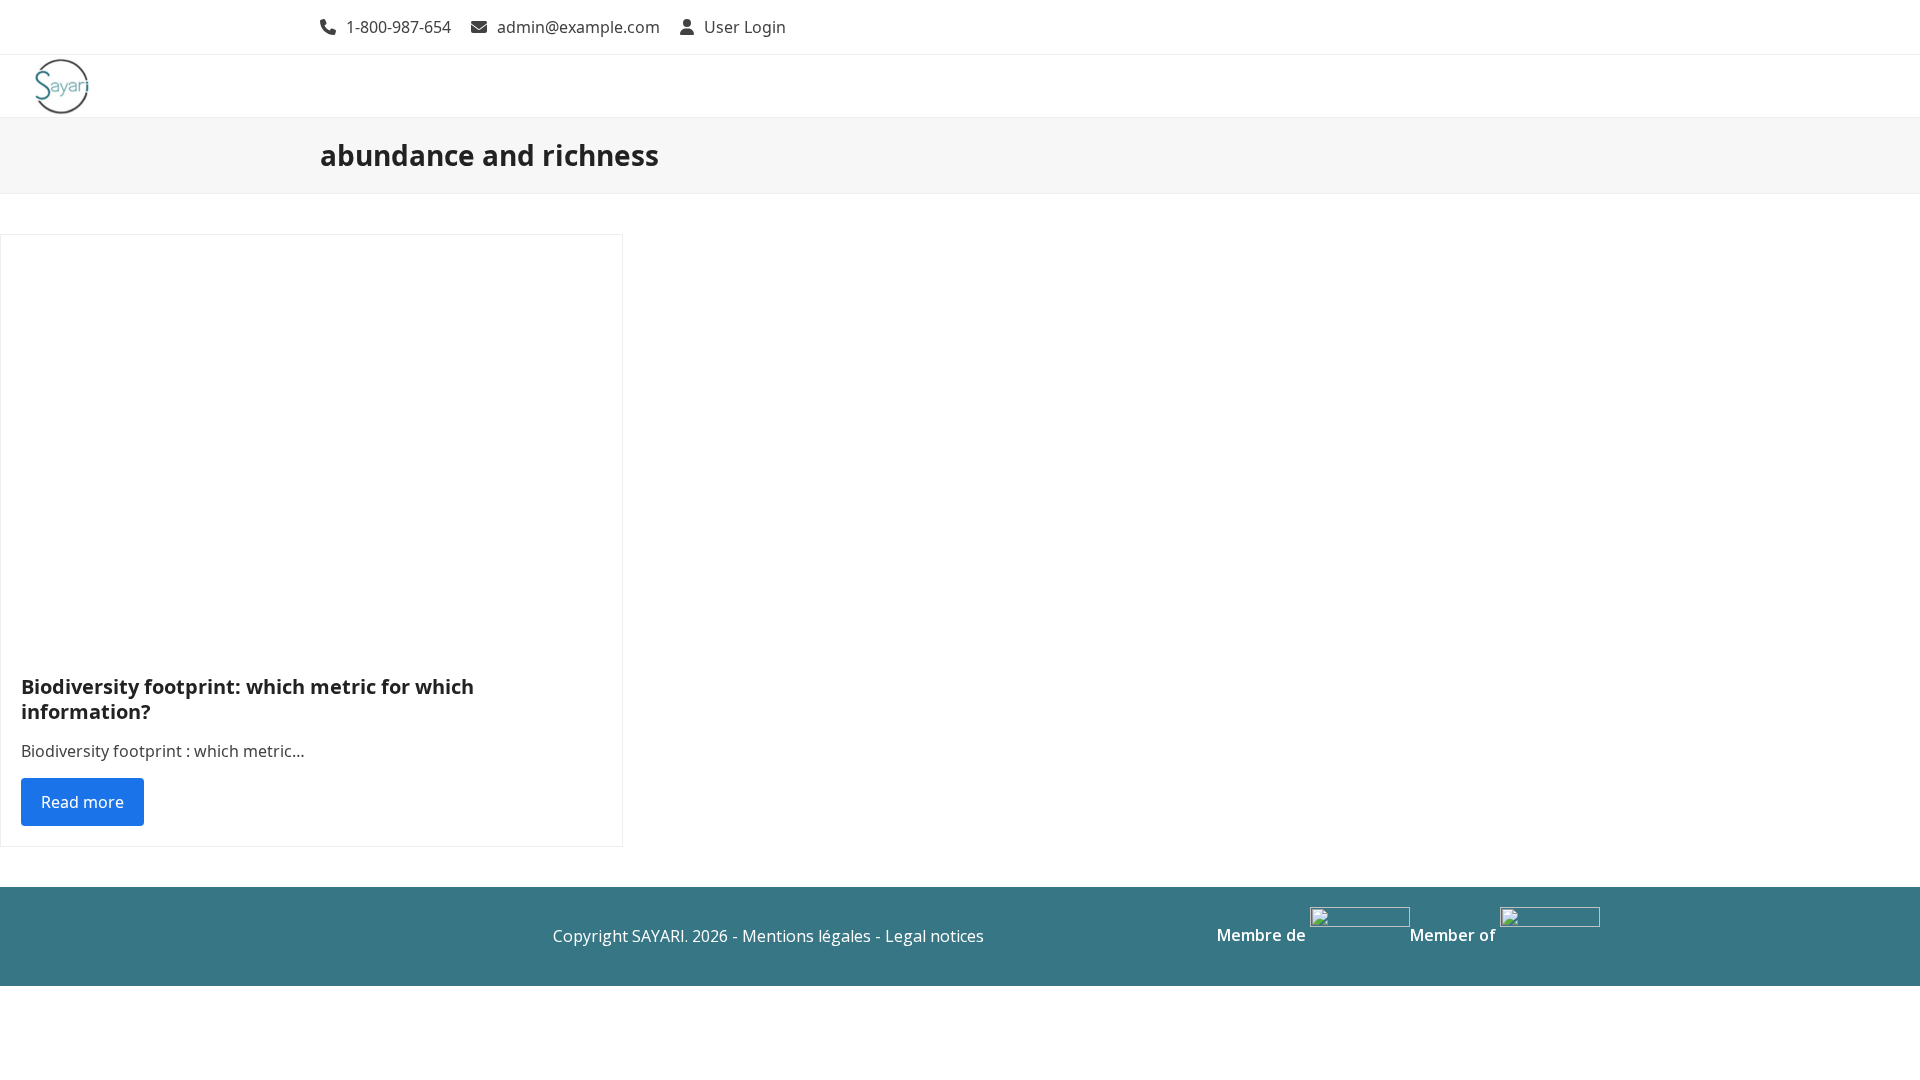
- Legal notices (929, 936)
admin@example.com (578, 27)
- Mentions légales (801, 936)
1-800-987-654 (398, 27)
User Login (745, 27)
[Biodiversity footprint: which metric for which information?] (311, 443)
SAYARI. (660, 936)
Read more (82, 802)
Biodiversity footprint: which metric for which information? (247, 699)
